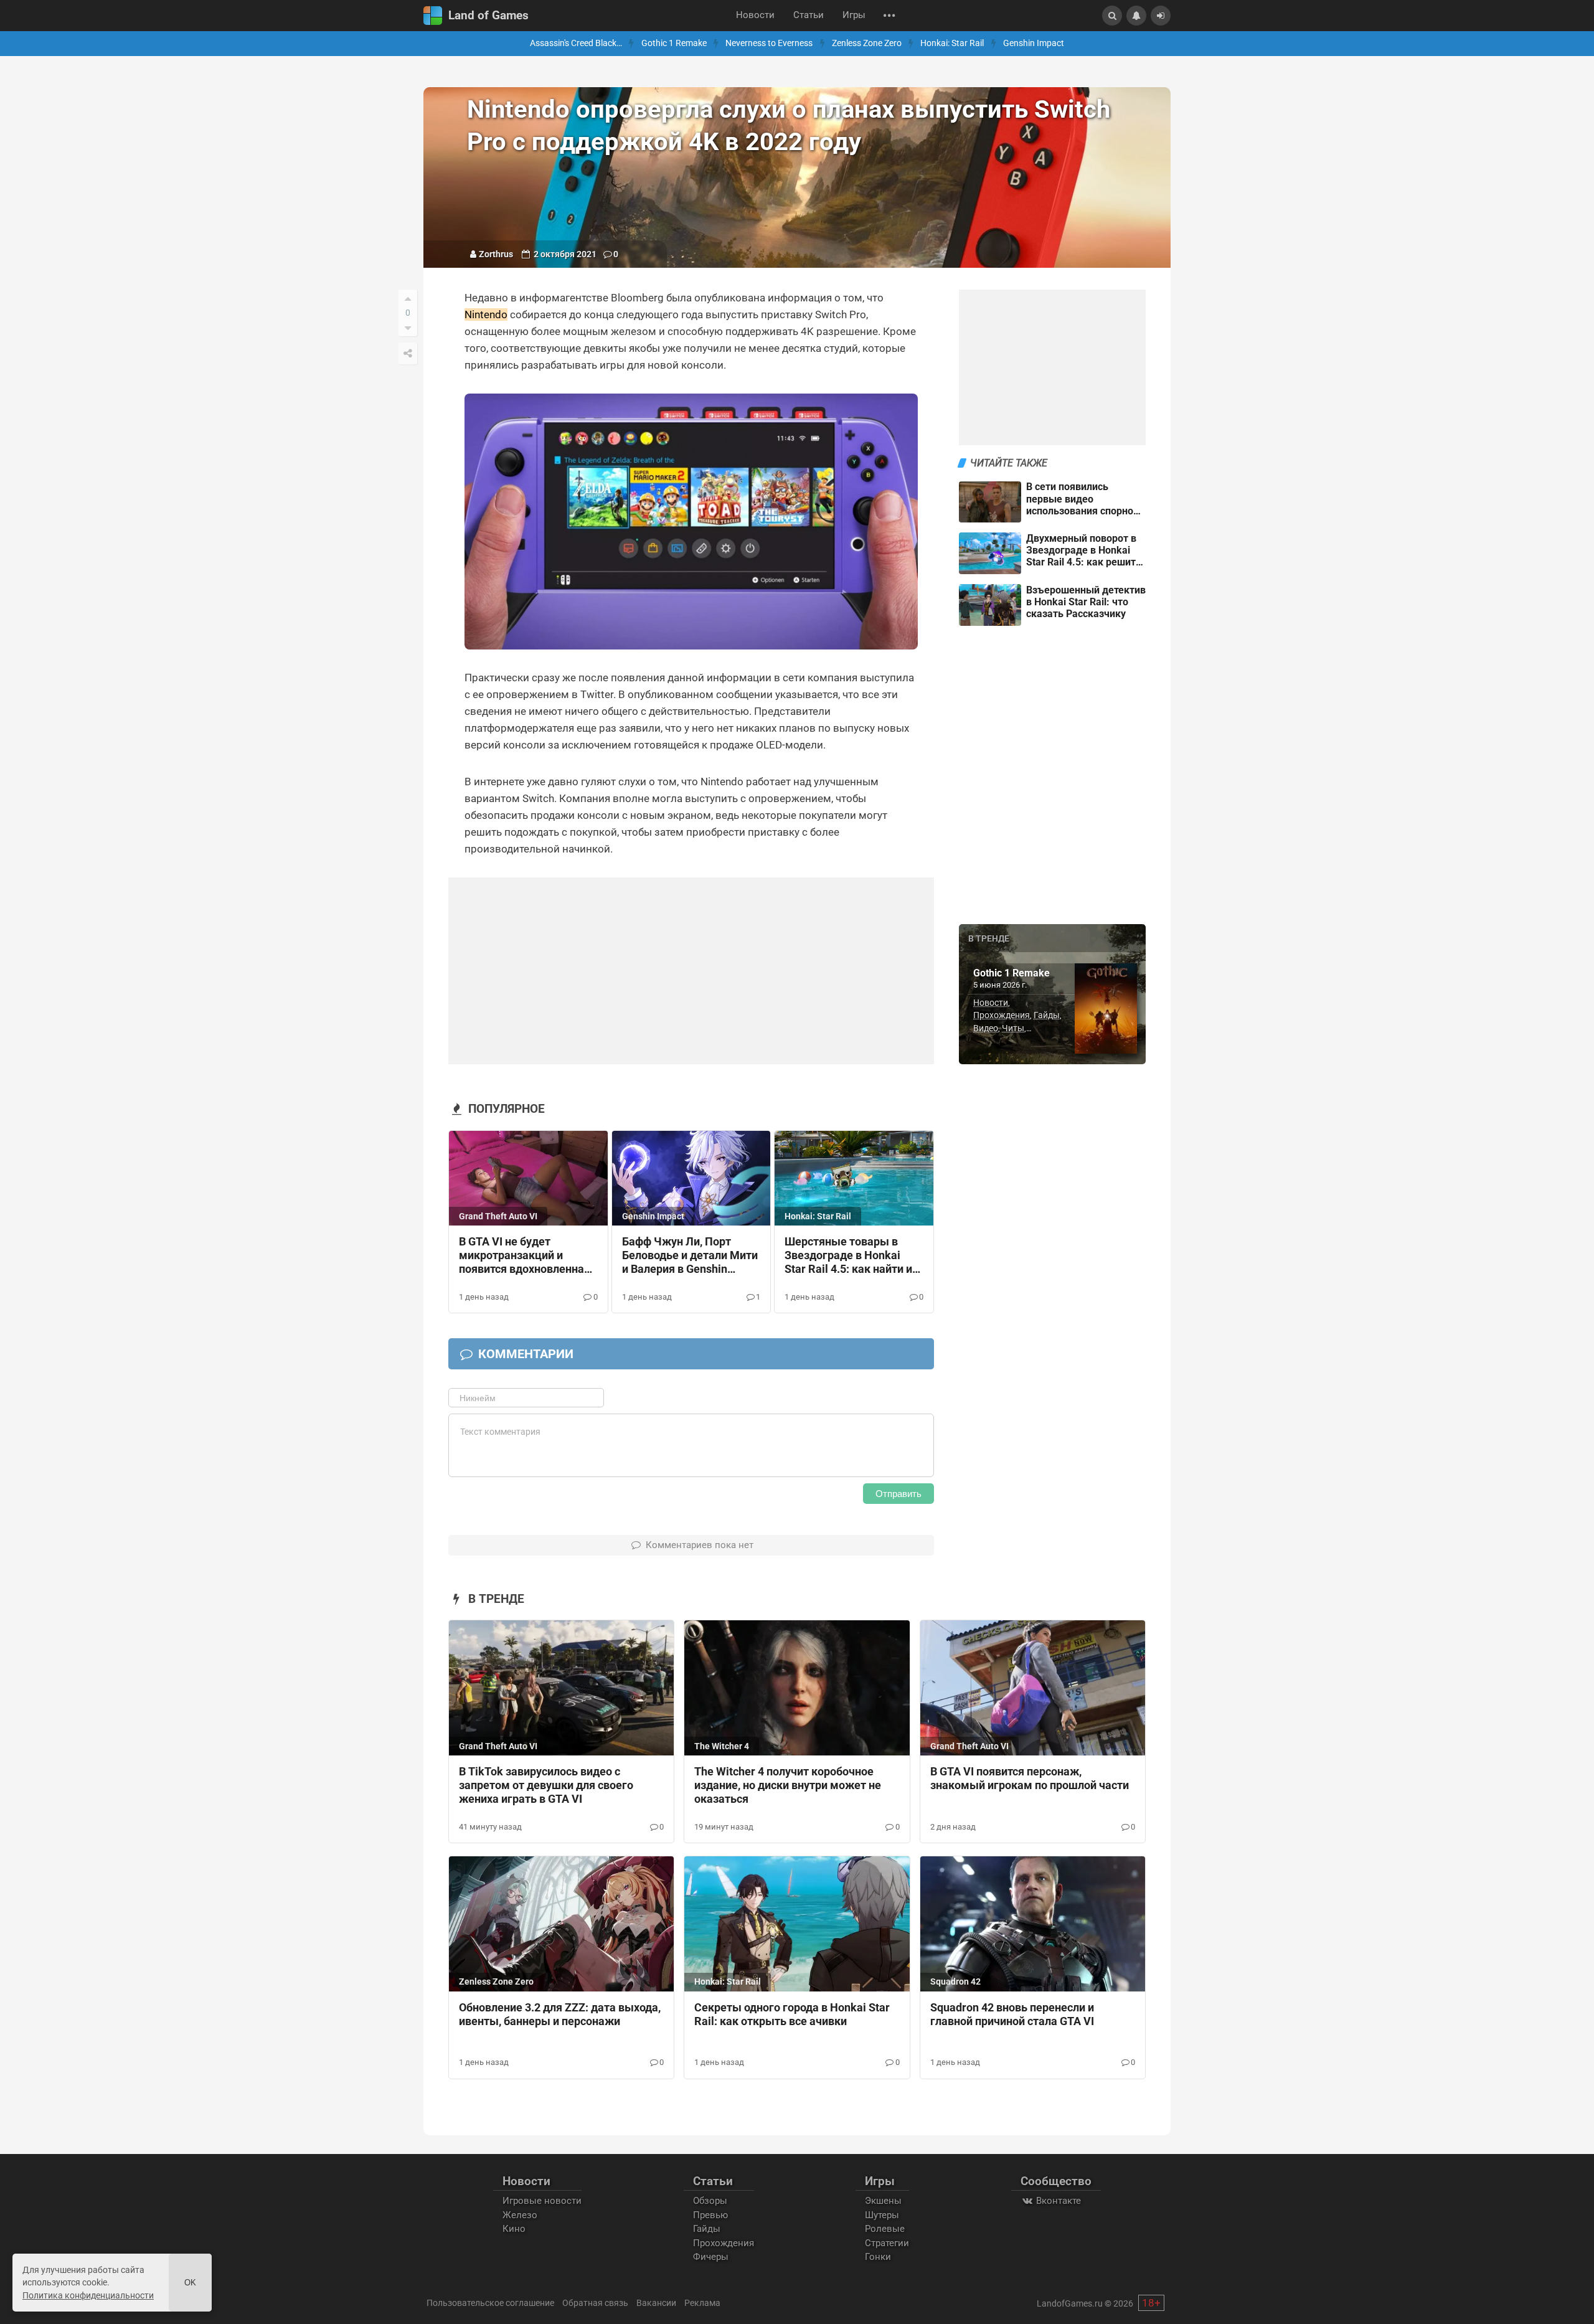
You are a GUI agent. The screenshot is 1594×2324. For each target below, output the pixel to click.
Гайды (1047, 1015)
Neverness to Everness (769, 43)
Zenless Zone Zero (867, 43)
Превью (710, 2215)
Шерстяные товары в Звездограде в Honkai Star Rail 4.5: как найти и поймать (848, 1256)
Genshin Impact (1034, 43)
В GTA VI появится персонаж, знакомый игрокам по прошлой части (1030, 1778)
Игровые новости (542, 2201)
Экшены (883, 2201)
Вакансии (656, 2303)
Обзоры (710, 2201)
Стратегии (887, 2243)
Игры (854, 15)
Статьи (809, 15)
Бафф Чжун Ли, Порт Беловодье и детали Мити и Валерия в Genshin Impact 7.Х (690, 1256)
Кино (514, 2229)
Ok (190, 2283)
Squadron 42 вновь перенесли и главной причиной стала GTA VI (1012, 2015)
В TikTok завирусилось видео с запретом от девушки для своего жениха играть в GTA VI (546, 1785)
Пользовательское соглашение (490, 2303)
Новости (755, 15)
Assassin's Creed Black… (576, 43)
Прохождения (1002, 1015)
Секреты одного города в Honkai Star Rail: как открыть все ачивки (792, 2015)
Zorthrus (496, 254)
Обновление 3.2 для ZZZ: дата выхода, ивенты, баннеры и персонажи (560, 2015)
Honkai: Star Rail (952, 43)
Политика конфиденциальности (88, 2295)
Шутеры (882, 2215)
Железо (520, 2215)
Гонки (878, 2257)
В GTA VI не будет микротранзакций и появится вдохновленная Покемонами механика (525, 1256)
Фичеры (711, 2257)
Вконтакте (1057, 2201)
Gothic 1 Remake (674, 43)
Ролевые (885, 2229)
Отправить (898, 1494)
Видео (986, 1028)
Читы (1013, 1028)
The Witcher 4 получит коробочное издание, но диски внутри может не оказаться (788, 1785)
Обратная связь (595, 2303)
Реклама (702, 2303)
